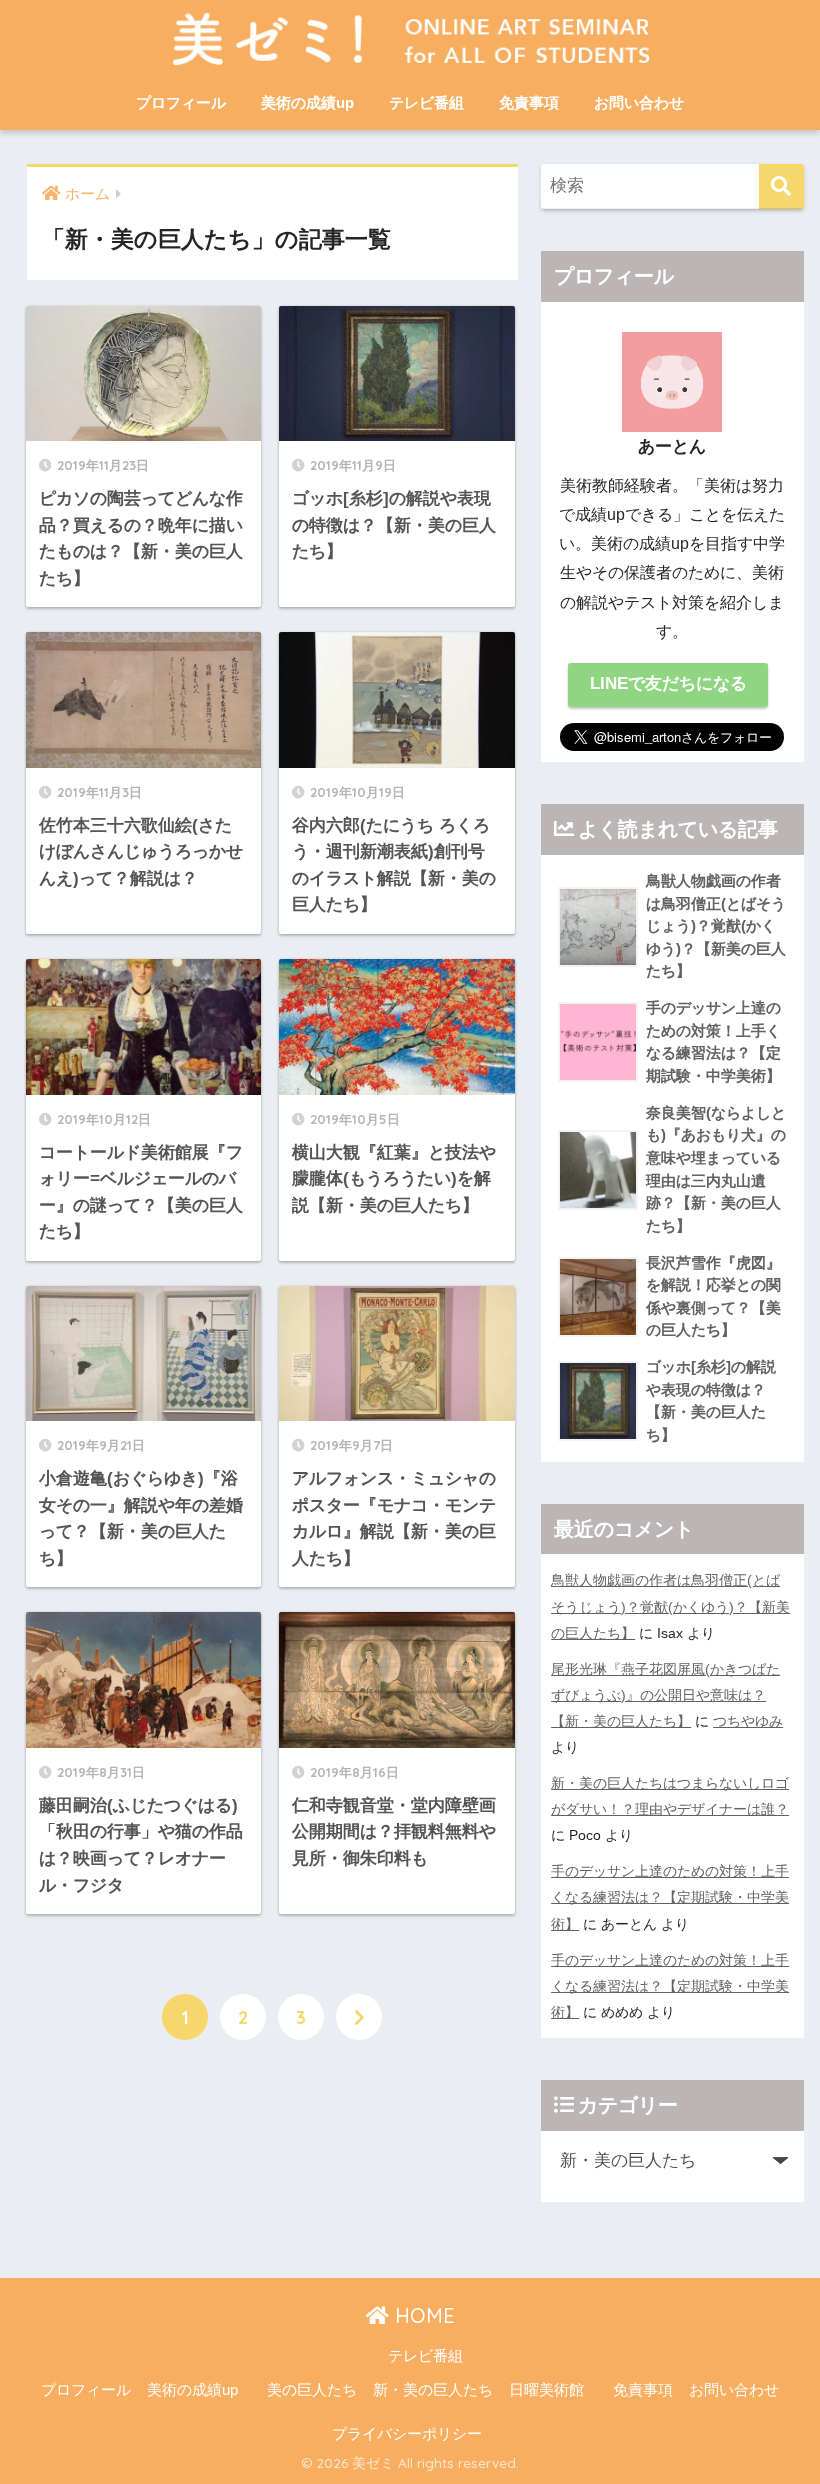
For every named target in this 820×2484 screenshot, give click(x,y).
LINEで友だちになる (668, 683)
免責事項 (529, 102)
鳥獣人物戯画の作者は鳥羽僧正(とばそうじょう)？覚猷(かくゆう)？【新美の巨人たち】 (670, 1606)
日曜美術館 (546, 2390)
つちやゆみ (748, 1721)
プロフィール (181, 102)
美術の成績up (307, 102)
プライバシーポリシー (407, 2434)
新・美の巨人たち (433, 2390)
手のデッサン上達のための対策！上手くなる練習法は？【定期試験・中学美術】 (670, 1897)
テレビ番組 (426, 102)
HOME (422, 2315)
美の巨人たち (312, 2390)
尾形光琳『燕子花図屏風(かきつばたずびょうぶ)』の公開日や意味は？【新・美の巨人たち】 (665, 1695)
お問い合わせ (639, 102)
